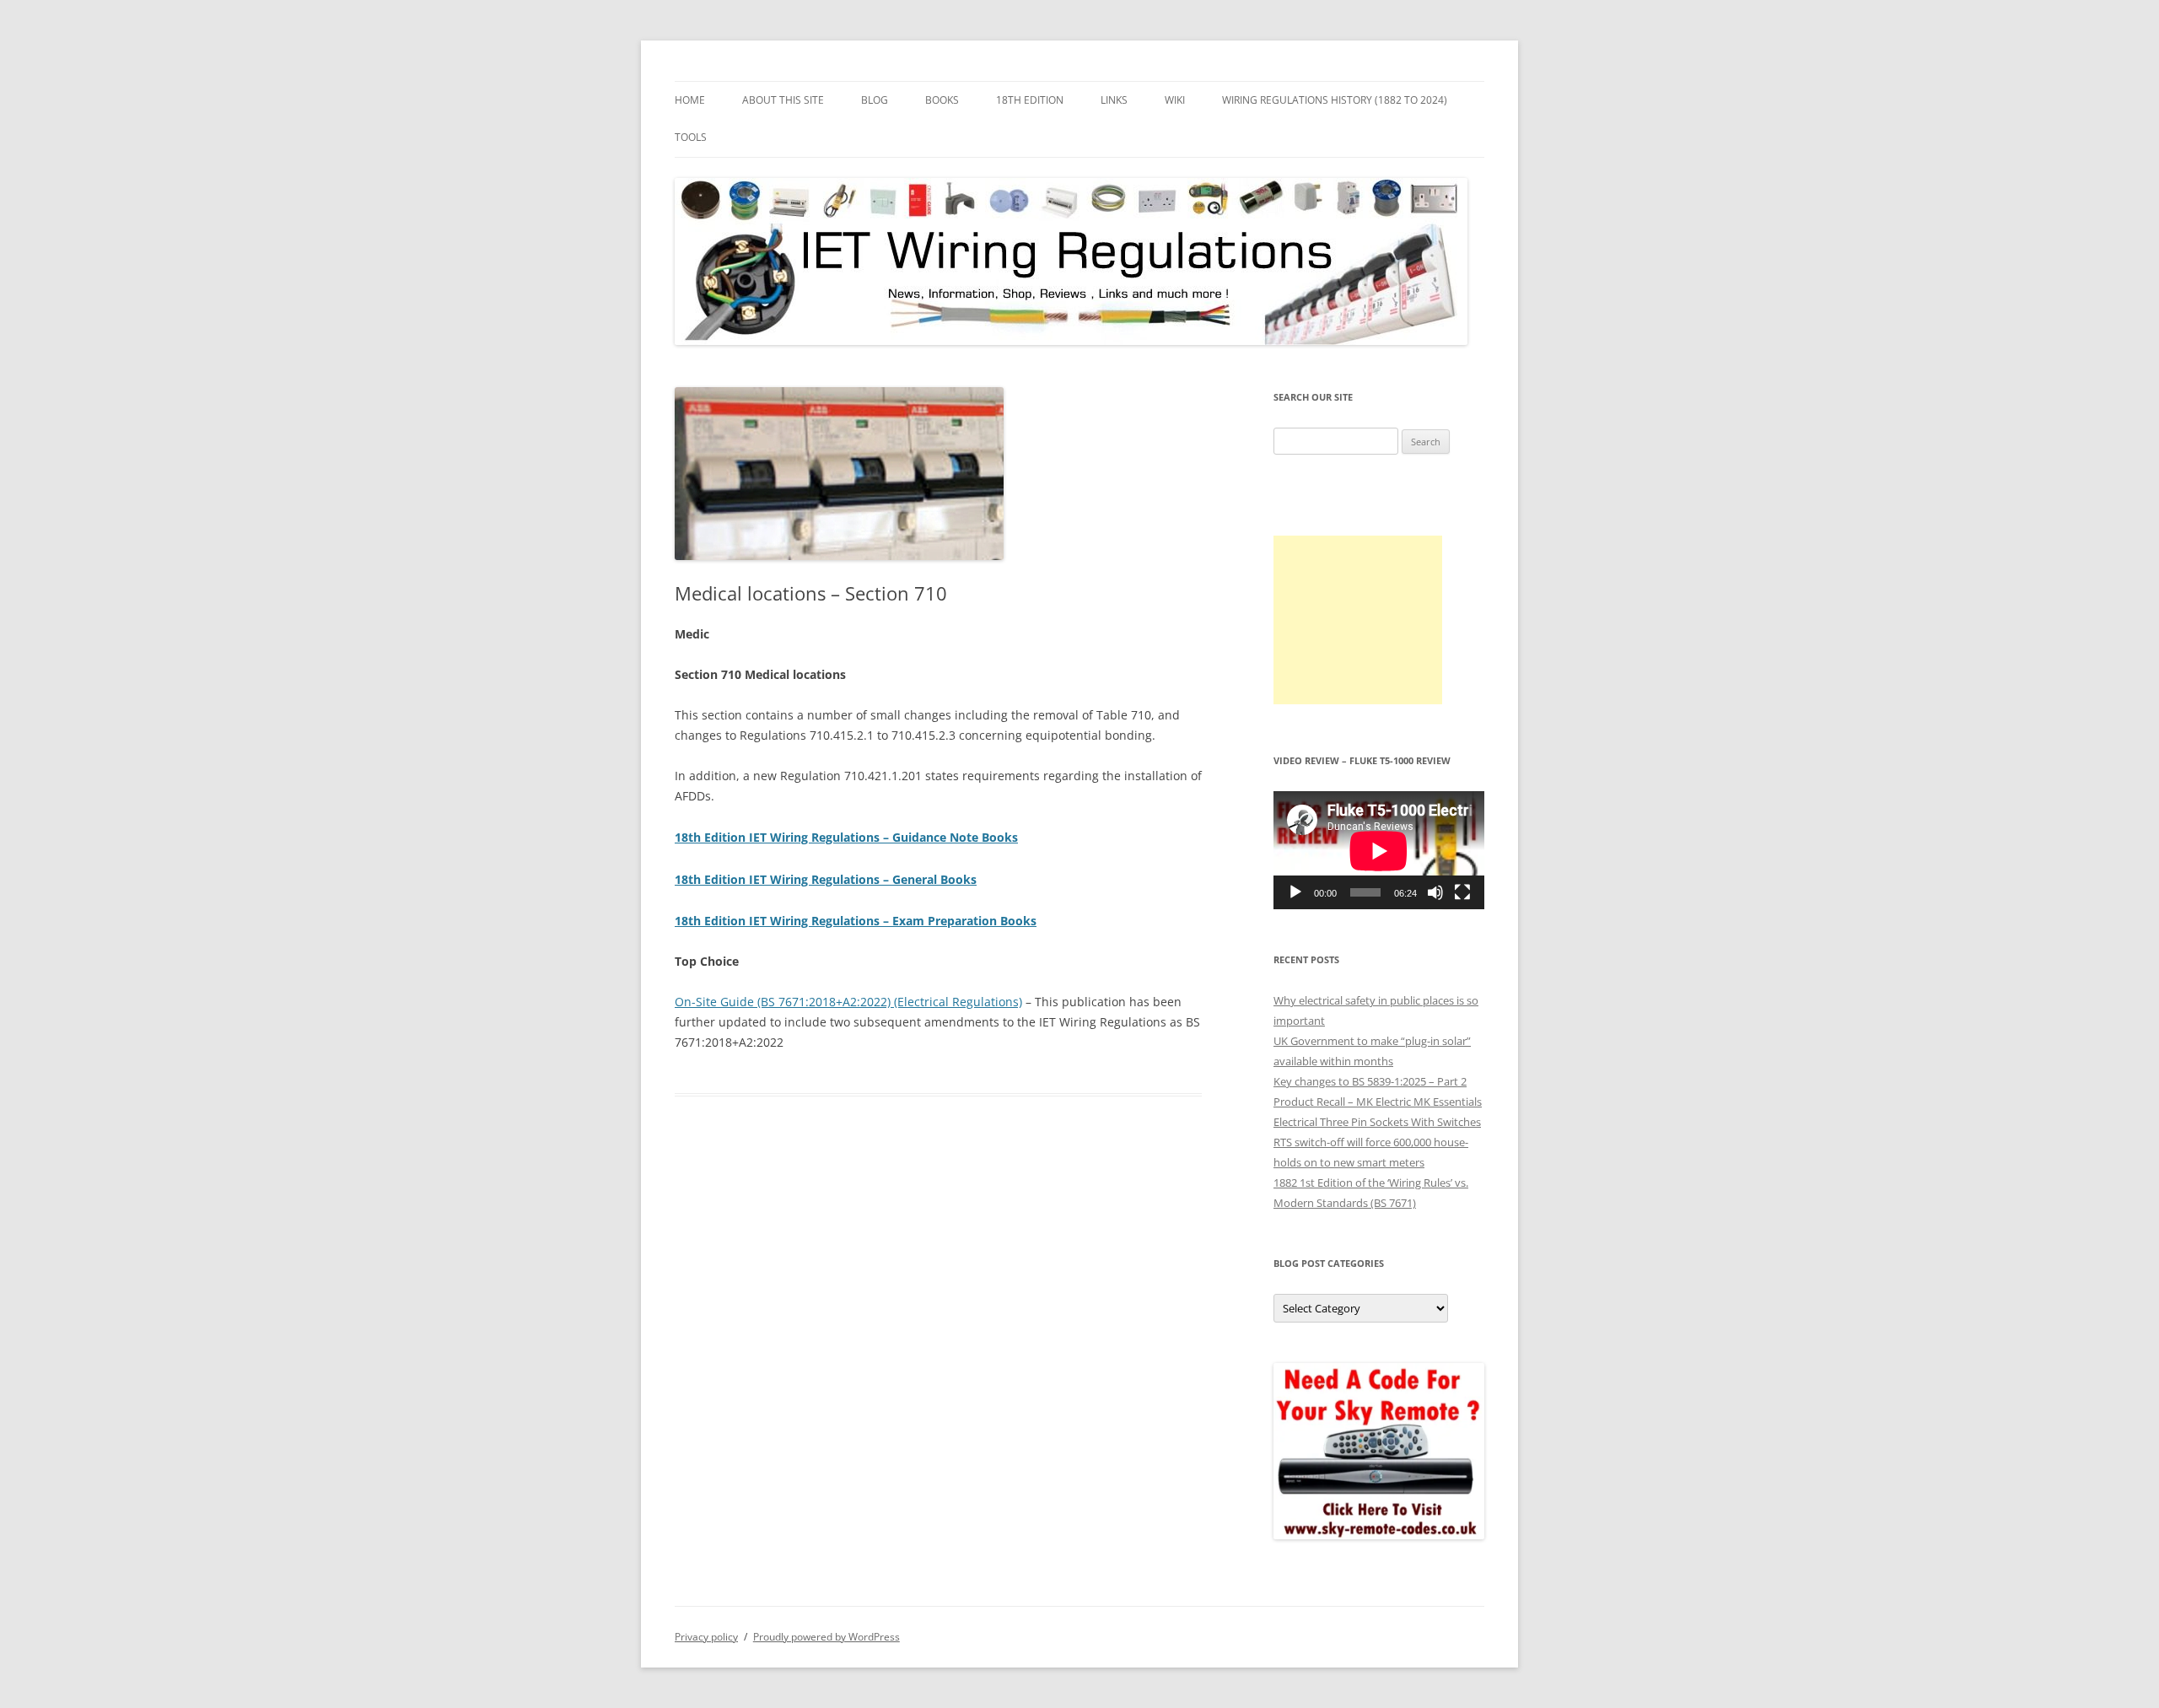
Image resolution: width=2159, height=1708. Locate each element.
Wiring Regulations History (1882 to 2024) (1335, 100)
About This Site (783, 100)
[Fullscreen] (1462, 892)
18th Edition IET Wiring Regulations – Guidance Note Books (846, 837)
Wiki (1175, 100)
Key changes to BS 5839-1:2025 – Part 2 (1370, 1081)
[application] (1379, 851)
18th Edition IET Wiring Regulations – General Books (826, 879)
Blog (875, 100)
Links (1114, 100)
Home (690, 100)
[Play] (1295, 892)
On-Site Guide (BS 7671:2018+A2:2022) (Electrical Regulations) (848, 1002)
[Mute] (1435, 892)
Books (942, 100)
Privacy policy (706, 1637)
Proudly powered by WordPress (826, 1637)
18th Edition (1030, 100)
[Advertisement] (1358, 620)
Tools (691, 137)
